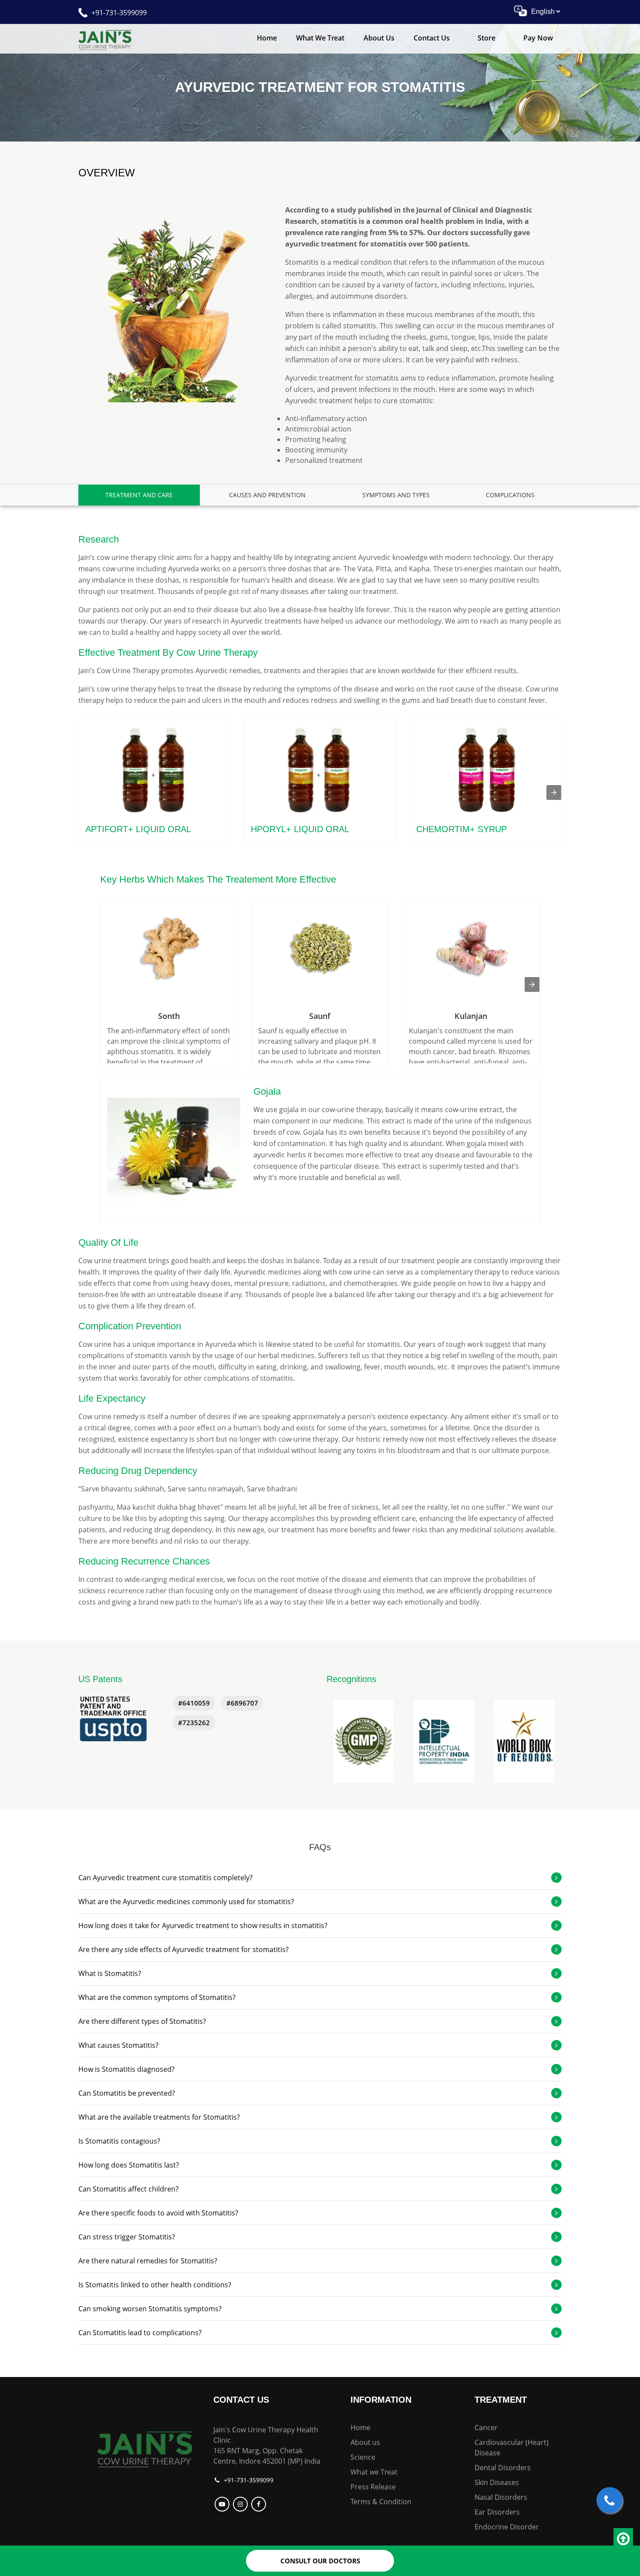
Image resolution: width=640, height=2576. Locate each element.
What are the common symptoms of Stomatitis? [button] (157, 1997)
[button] (364, 1741)
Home (267, 38)
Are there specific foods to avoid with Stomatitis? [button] (158, 2213)
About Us (379, 38)
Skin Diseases (497, 2482)
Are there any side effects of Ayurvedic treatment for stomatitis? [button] (184, 1949)
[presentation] (554, 792)
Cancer (486, 2428)
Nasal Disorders (501, 2497)
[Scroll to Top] (623, 2539)
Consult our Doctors (320, 2561)
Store (487, 38)
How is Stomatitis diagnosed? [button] (126, 2069)
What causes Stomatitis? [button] (118, 2045)
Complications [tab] (510, 495)
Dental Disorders (503, 2468)
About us (365, 2442)
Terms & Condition (381, 2502)
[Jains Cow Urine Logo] (105, 39)
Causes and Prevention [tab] (267, 495)
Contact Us (432, 38)
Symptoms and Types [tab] (396, 495)
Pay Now (538, 38)
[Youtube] (223, 2504)
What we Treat (320, 38)
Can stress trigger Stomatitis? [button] (127, 2237)
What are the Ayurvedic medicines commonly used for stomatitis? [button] (186, 1902)
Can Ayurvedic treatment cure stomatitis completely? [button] (165, 1878)
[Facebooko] (260, 2504)
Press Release (373, 2487)
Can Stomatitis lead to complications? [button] (140, 2333)
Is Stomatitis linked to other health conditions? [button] (155, 2285)
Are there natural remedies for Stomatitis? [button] (148, 2261)
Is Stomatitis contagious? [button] (119, 2141)
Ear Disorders (497, 2512)
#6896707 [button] (242, 1703)
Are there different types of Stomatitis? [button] (142, 2021)
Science (363, 2457)
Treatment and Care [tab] (139, 495)
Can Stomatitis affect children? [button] (128, 2189)
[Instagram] (241, 2504)
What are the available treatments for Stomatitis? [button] (159, 2117)
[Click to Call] (610, 2500)
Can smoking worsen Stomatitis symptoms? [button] (150, 2309)
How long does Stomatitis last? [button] (129, 2165)
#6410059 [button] (194, 1703)
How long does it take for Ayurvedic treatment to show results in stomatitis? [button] (203, 1925)
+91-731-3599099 (119, 13)
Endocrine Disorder (507, 2527)
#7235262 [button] (194, 1723)
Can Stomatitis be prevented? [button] (127, 2093)
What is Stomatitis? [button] (110, 1973)
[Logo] (145, 2448)
